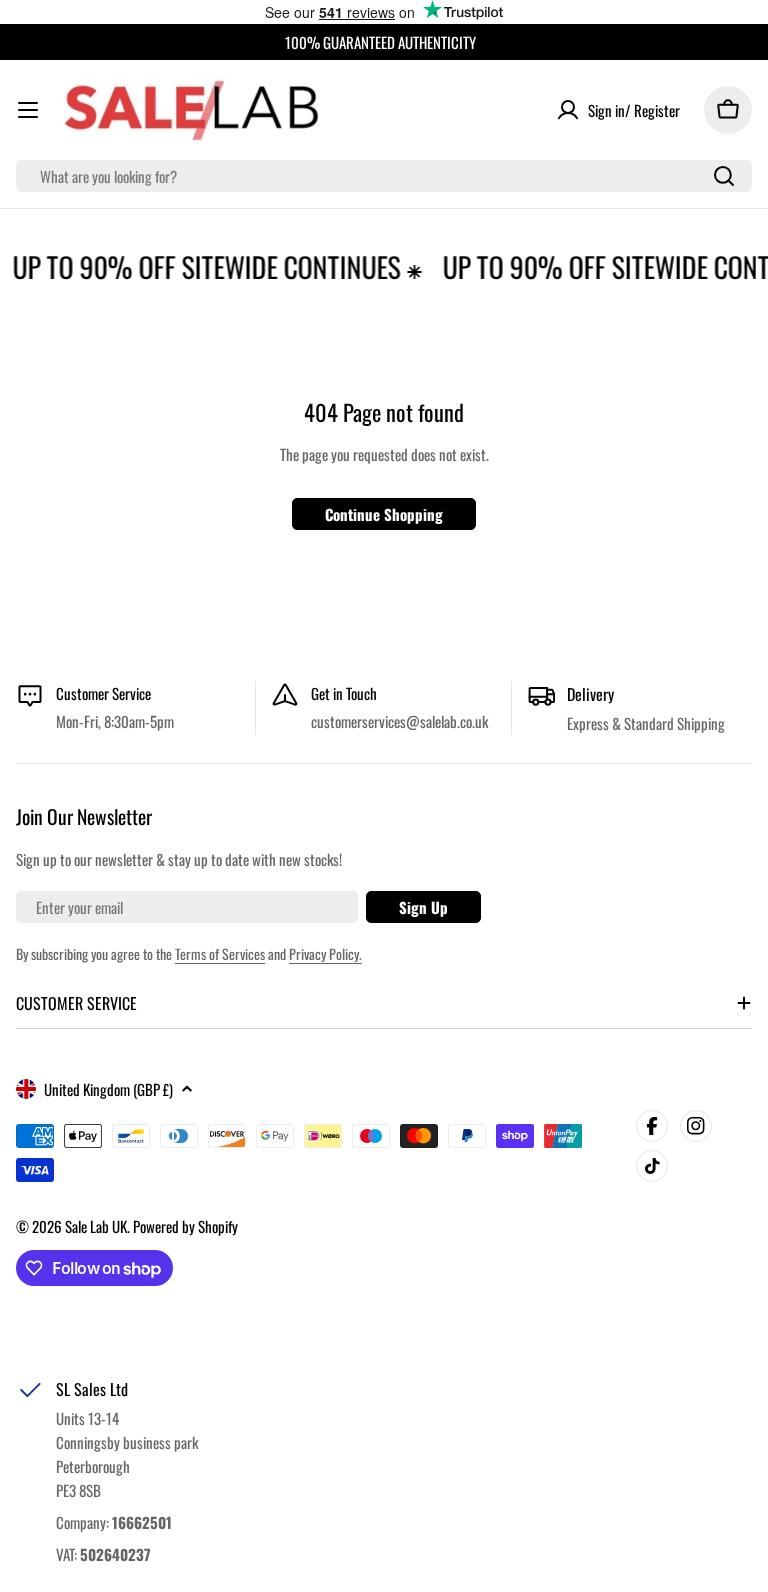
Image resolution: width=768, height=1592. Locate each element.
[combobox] (384, 176)
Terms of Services (220, 953)
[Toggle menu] (28, 110)
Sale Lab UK (96, 1226)
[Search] (724, 176)
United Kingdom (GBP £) (108, 1089)
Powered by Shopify (185, 1226)
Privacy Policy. (325, 953)
